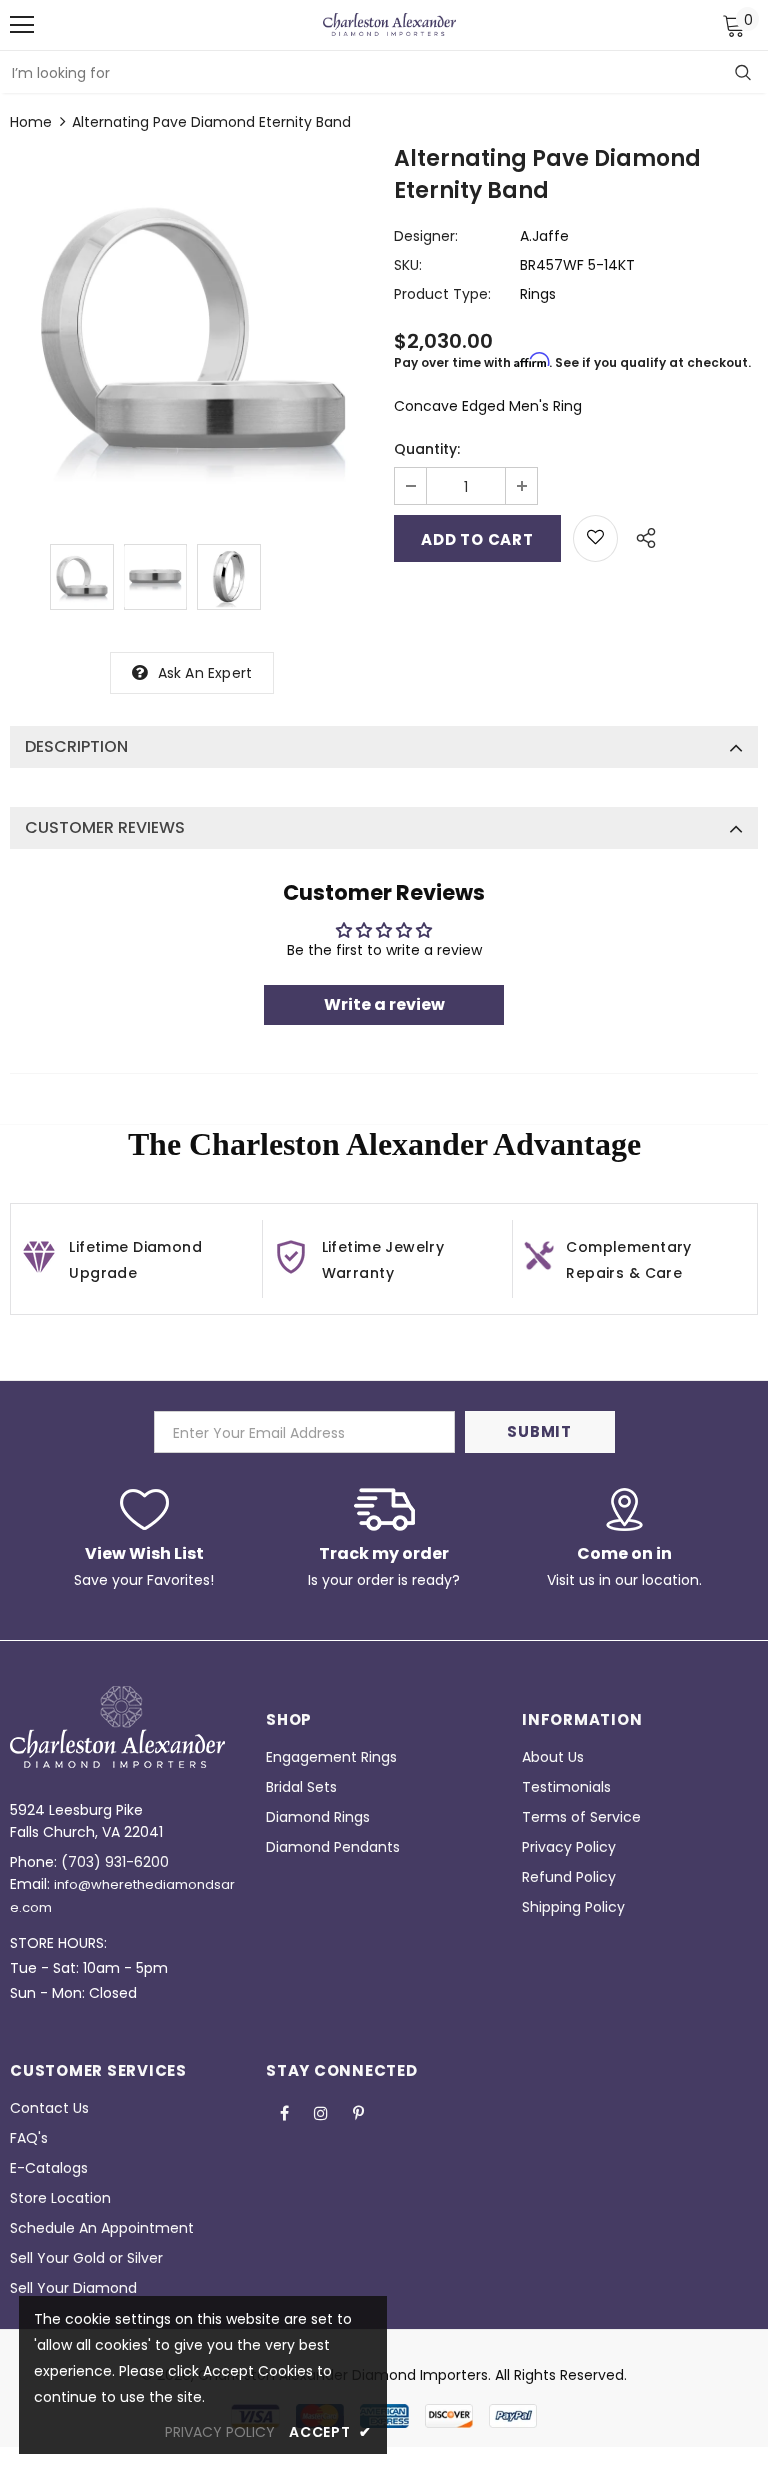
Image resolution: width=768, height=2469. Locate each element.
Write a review (384, 1004)
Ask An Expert (205, 673)
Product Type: (442, 294)
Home (31, 122)
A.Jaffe (544, 236)
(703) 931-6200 (115, 1862)
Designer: (426, 236)
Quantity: (427, 449)
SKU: (408, 265)
